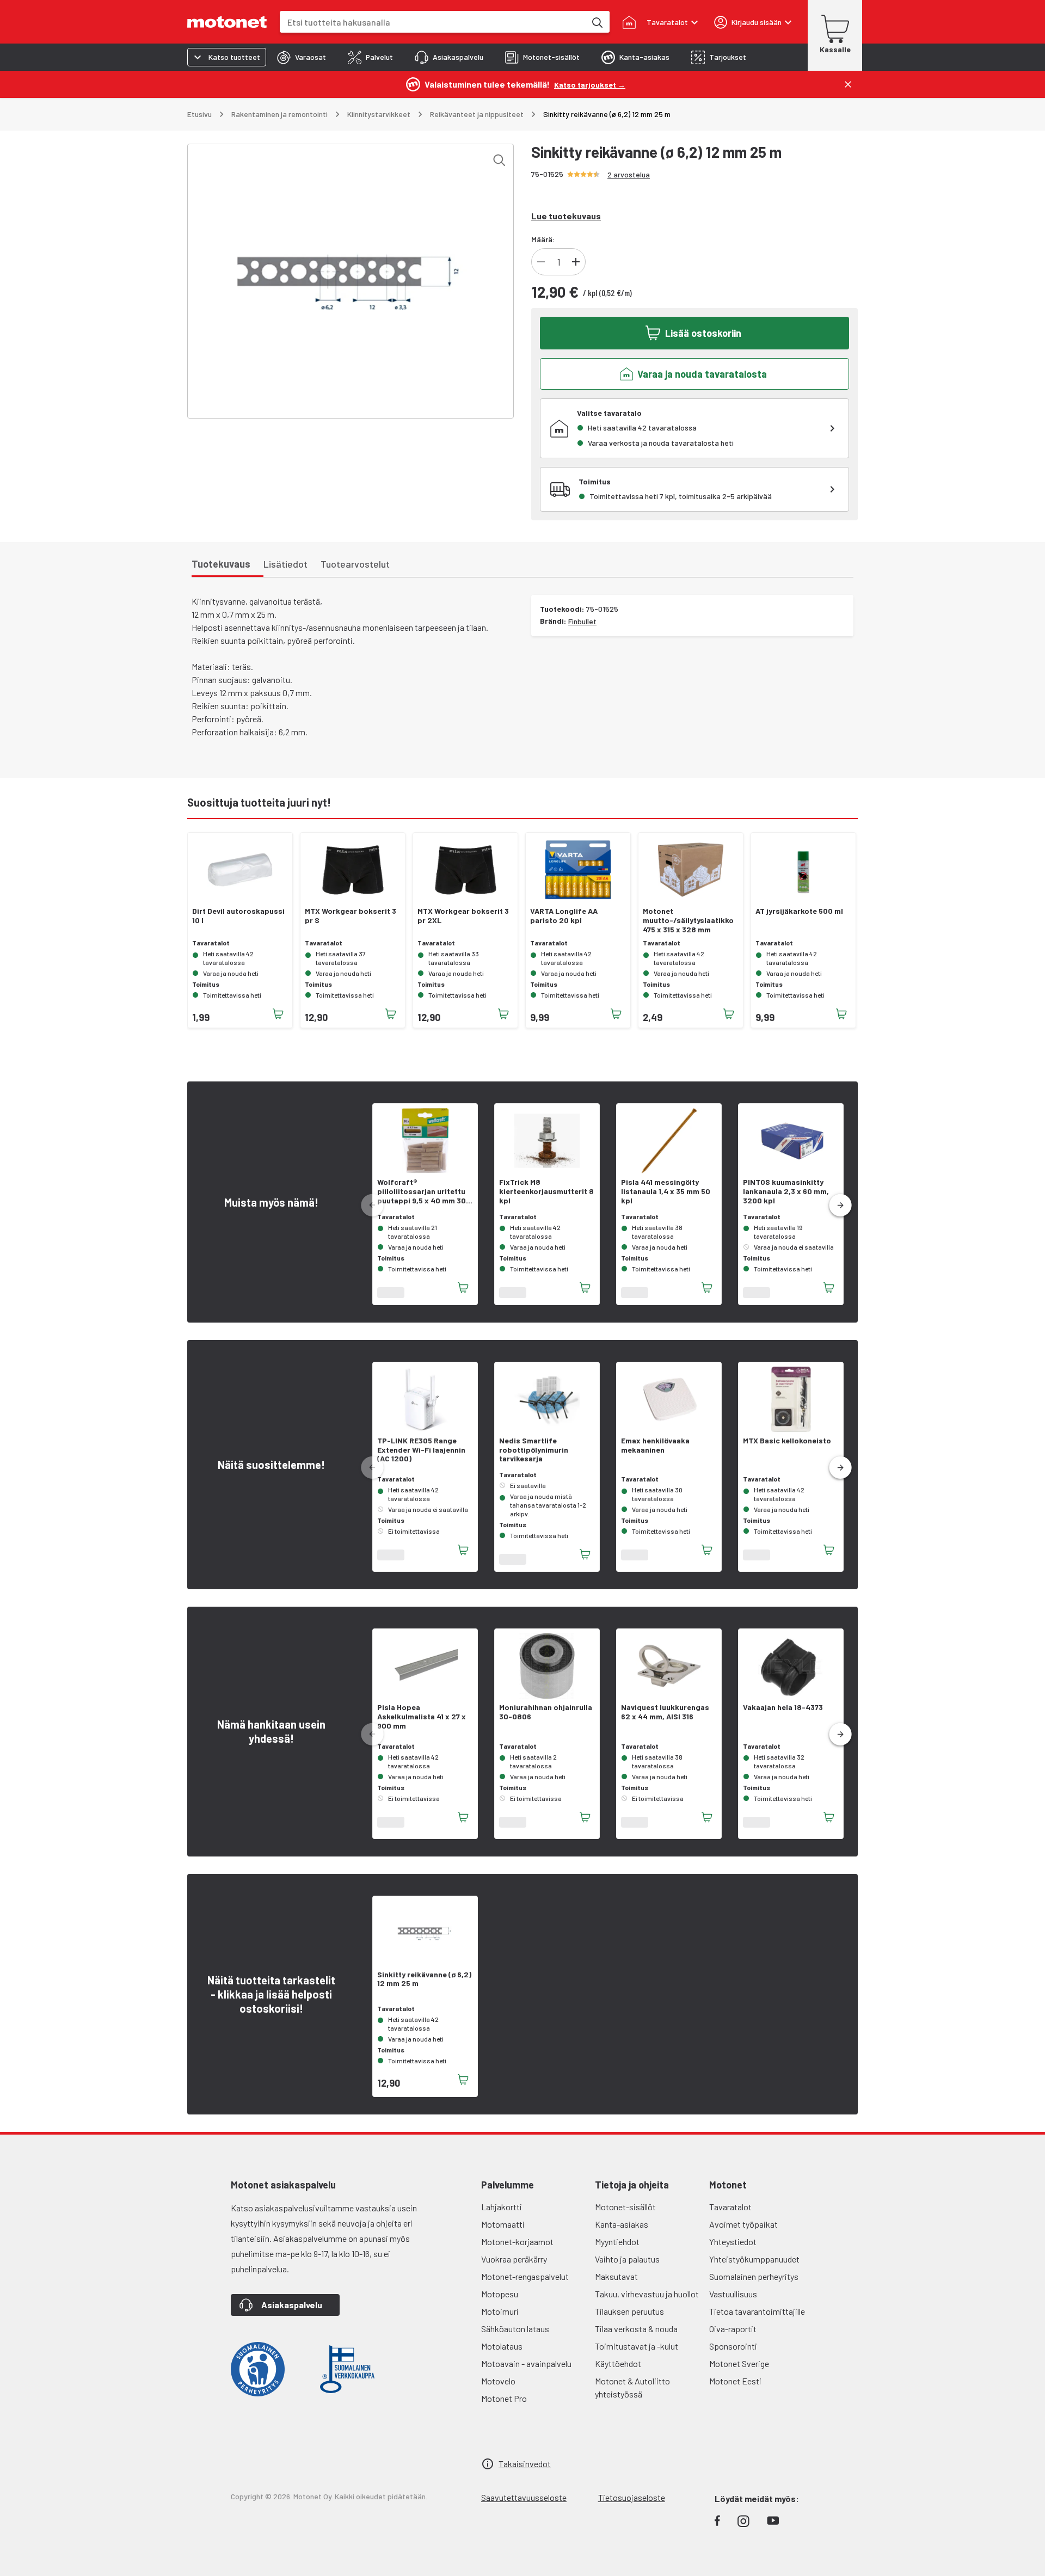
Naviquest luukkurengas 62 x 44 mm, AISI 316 (665, 1719)
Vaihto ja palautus (627, 2265)
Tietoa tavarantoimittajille (757, 2318)
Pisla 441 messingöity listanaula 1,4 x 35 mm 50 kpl (666, 1191)
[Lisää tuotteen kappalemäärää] (576, 262)
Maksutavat (616, 2283)
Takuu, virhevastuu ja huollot (647, 2300)
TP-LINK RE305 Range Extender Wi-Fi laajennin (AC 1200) (421, 1456)
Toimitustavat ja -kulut (637, 2353)
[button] (840, 1209)
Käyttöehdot (618, 2370)
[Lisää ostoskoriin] (278, 1014)
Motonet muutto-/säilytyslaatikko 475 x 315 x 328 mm (688, 920)
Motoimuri (500, 2318)
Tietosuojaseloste (632, 2504)
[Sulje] (848, 84)
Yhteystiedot (733, 2248)
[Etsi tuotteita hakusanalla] (597, 22)
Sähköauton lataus (515, 2335)
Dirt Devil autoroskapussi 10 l (238, 916)
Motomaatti (503, 2231)
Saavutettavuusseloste (524, 2504)
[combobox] (433, 22)
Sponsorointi (733, 2353)
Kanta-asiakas (622, 2231)
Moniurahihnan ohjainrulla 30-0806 (546, 1719)
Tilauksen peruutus (629, 2318)
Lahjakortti (502, 2213)
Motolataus (502, 2353)
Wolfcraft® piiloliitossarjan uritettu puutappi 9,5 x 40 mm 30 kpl (422, 1191)
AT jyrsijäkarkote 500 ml (799, 911)
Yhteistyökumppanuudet (754, 2265)
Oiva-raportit (733, 2335)
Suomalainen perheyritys (754, 2283)
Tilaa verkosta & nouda (636, 2335)
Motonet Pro (504, 2405)
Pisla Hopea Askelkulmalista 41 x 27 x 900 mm (422, 1723)
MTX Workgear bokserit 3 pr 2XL (463, 916)
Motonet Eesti (735, 2387)
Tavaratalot (730, 2213)
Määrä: (543, 239)
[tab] (302, 57)
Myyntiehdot (617, 2248)
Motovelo (498, 2387)
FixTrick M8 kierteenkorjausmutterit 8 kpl (546, 1191)
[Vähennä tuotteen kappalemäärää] (541, 262)
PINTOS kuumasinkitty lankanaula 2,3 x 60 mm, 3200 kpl (786, 1191)
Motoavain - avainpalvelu (526, 2370)
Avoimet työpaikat (743, 2231)
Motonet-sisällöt (625, 2213)
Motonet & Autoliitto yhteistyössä (632, 2394)
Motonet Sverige (739, 2370)
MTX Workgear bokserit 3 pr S (351, 916)
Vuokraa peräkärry (514, 2265)
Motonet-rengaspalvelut (525, 2283)
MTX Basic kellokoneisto (787, 1447)
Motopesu (500, 2300)
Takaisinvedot (525, 2470)
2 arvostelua (629, 174)
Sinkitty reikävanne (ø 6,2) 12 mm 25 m (424, 1986)
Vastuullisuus (733, 2300)
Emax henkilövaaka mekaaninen (655, 1452)
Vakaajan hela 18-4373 (783, 1714)
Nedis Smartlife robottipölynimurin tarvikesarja (534, 1456)
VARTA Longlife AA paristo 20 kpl (564, 916)
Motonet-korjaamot (517, 2248)
